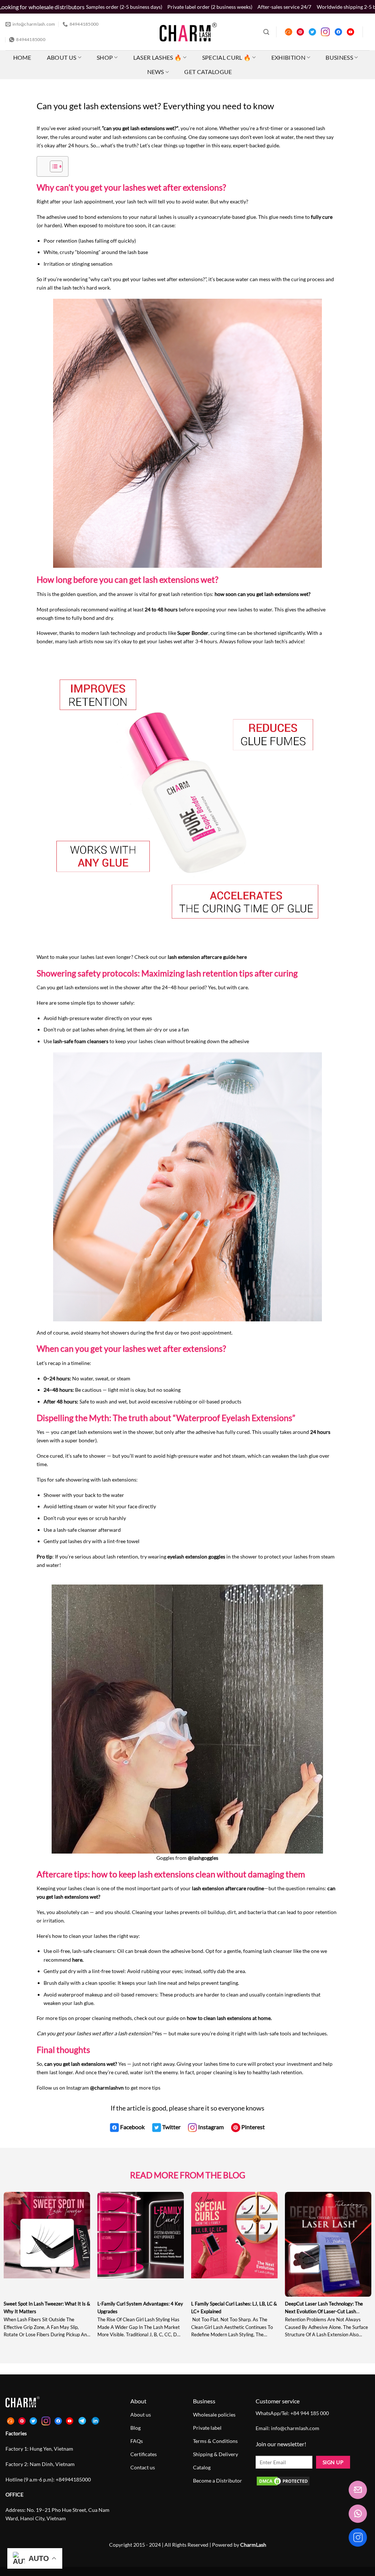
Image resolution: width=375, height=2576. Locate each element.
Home (22, 57)
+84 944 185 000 (310, 2413)
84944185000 (75, 2479)
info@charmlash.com (295, 2428)
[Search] (266, 32)
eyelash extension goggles (196, 1556)
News (156, 72)
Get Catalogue (208, 72)
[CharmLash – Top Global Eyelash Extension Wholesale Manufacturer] (185, 32)
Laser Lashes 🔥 (157, 57)
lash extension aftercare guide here (207, 957)
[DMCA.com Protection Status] (283, 2481)
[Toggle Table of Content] (53, 166)
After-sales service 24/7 (284, 7)
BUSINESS (339, 57)
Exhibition (288, 57)
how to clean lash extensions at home (228, 2018)
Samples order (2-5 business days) (124, 7)
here (77, 1960)
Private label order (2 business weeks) (210, 7)
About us (62, 57)
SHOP (105, 57)
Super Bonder (192, 633)
